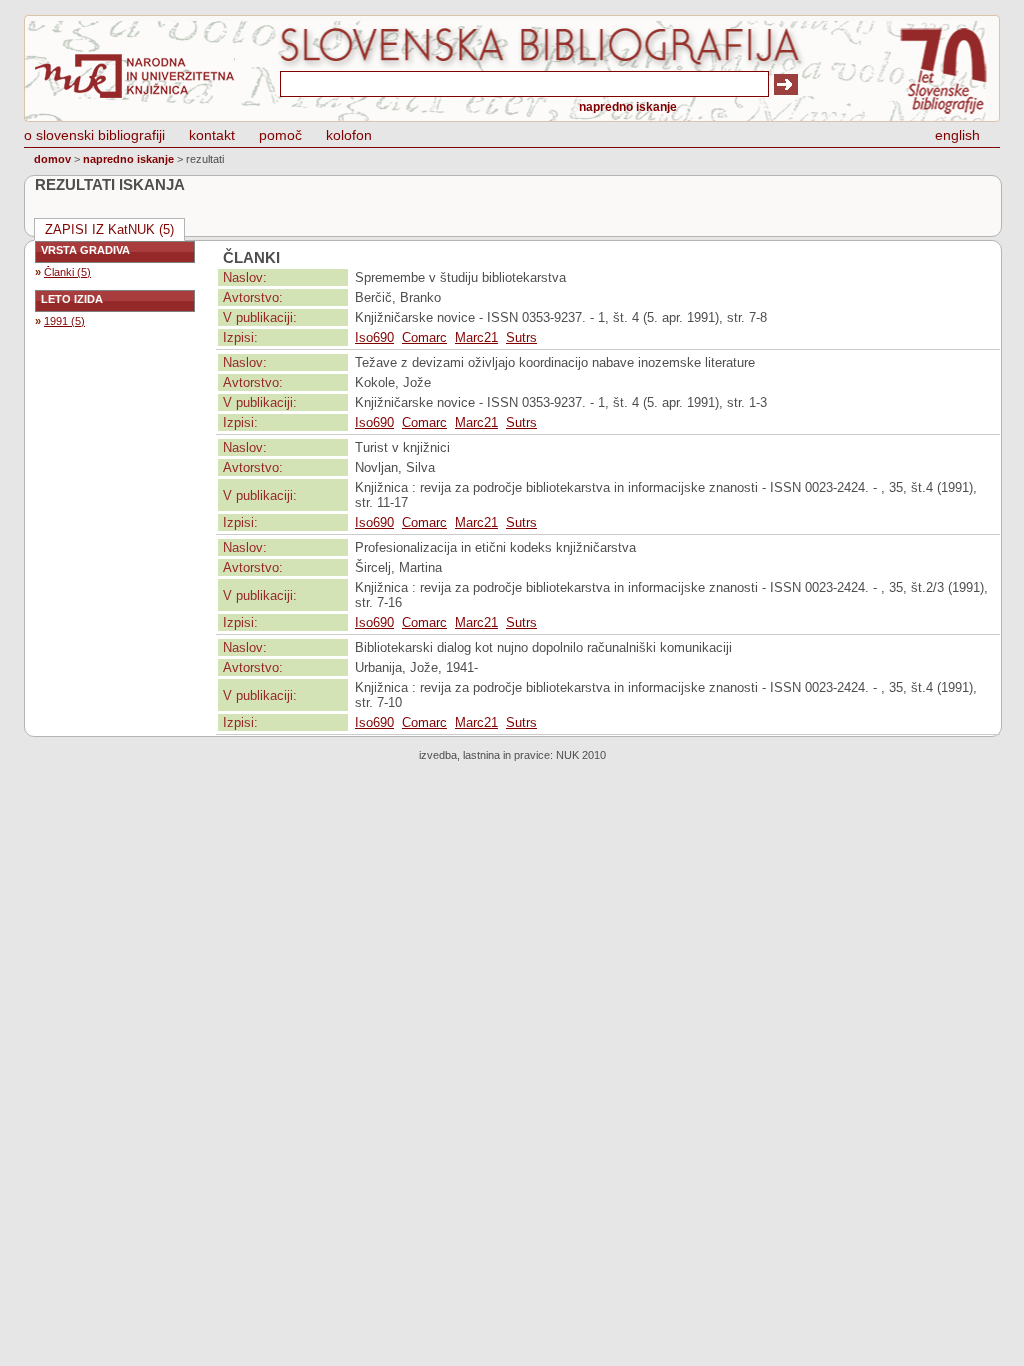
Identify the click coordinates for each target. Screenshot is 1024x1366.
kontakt (212, 135)
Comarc (424, 337)
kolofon (349, 135)
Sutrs (521, 337)
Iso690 (374, 337)
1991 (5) (64, 321)
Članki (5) (67, 272)
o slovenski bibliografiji (94, 135)
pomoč (280, 135)
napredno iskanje (628, 107)
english (957, 135)
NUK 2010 (581, 755)
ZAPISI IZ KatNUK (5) (109, 229)
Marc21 (476, 337)
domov (52, 159)
